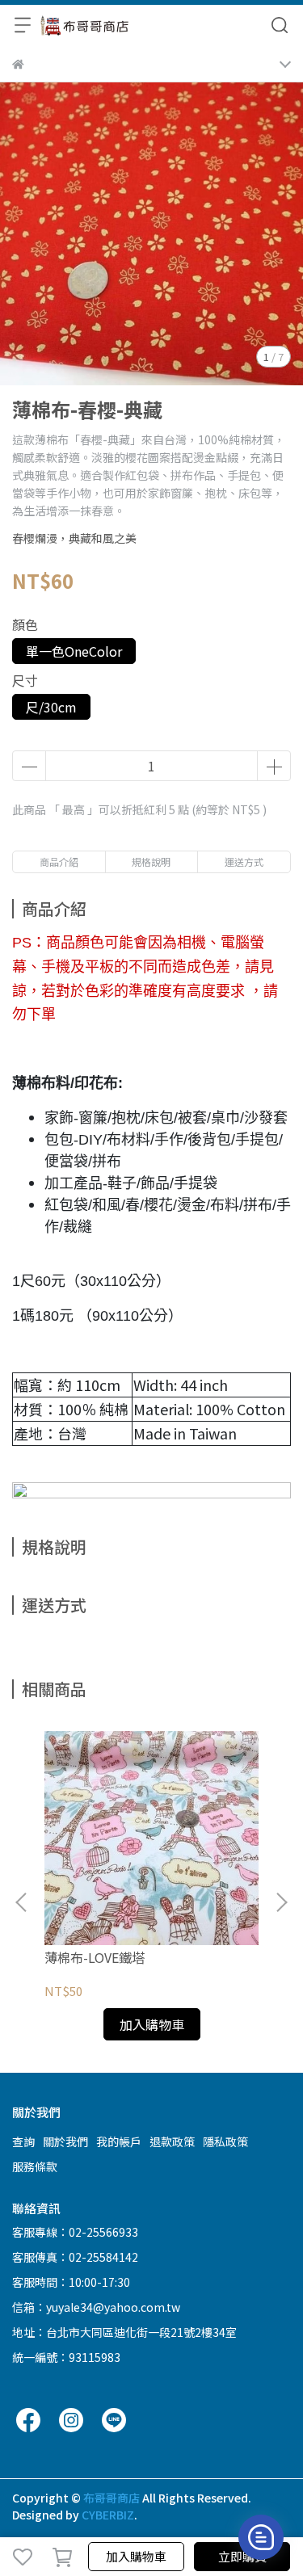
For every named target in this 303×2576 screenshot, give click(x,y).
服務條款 (35, 2166)
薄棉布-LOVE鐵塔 (95, 1957)
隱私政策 (225, 2141)
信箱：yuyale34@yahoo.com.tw (96, 2307)
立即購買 (242, 2556)
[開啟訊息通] (261, 2537)
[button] (281, 1902)
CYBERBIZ (108, 2515)
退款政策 (172, 2141)
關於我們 (65, 2141)
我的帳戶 (119, 2141)
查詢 (23, 2141)
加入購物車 (136, 2556)
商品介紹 (59, 861)
